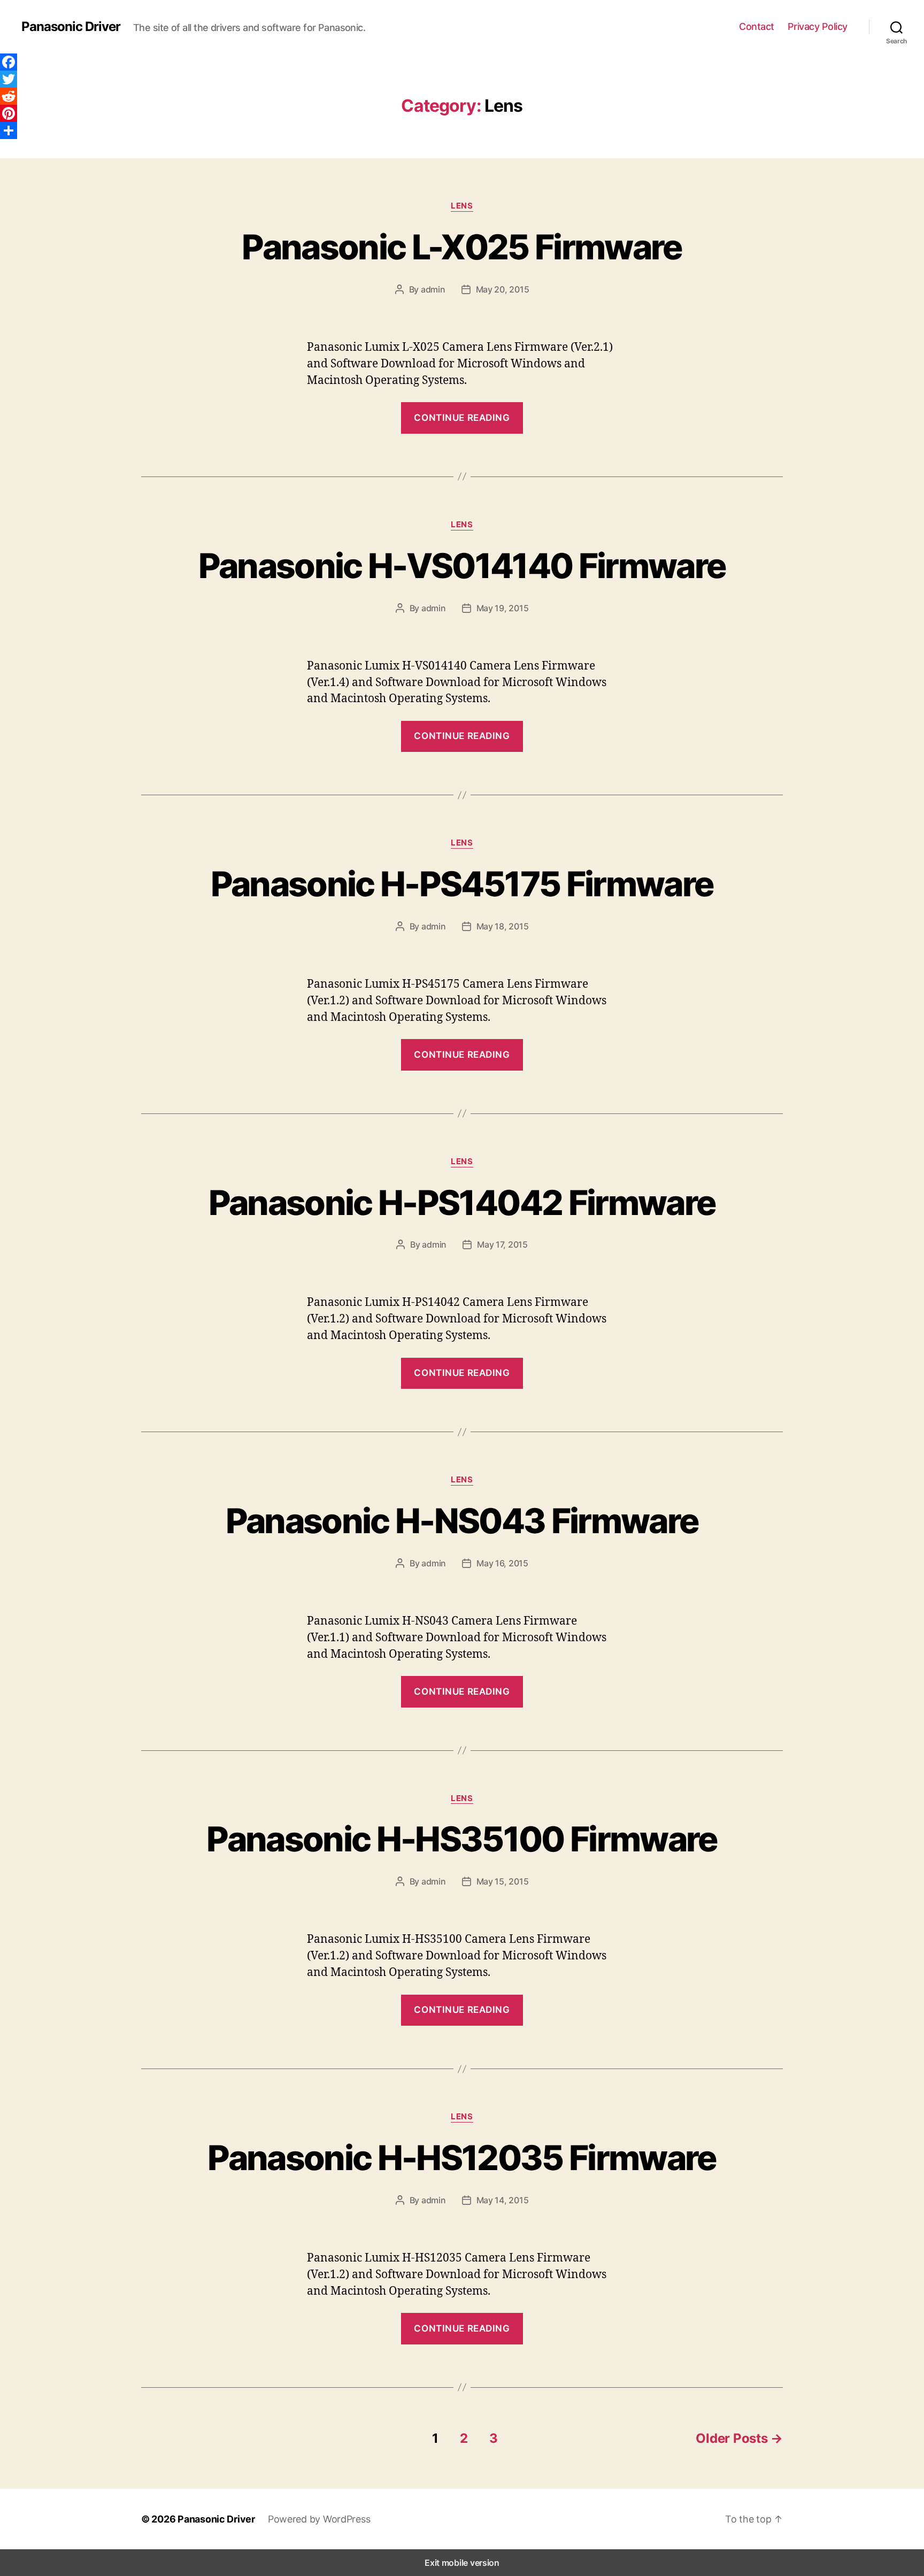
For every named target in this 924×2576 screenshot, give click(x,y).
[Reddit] (9, 96)
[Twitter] (9, 79)
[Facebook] (9, 62)
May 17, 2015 (502, 1244)
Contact (757, 26)
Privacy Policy (818, 26)
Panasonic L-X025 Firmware (462, 247)
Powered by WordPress (319, 2519)
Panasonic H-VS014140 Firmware (462, 566)
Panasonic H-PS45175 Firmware (462, 884)
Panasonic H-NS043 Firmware (462, 1521)
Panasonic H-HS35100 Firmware (462, 1839)
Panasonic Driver (71, 27)
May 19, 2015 (503, 608)
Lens (462, 206)
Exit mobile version (462, 2563)
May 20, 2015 (503, 289)
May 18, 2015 (503, 926)
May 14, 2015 (503, 2200)
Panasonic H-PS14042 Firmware (462, 1202)
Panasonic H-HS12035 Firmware (462, 2158)
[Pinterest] (9, 113)
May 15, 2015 (503, 1881)
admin (433, 289)
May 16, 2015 (502, 1563)
